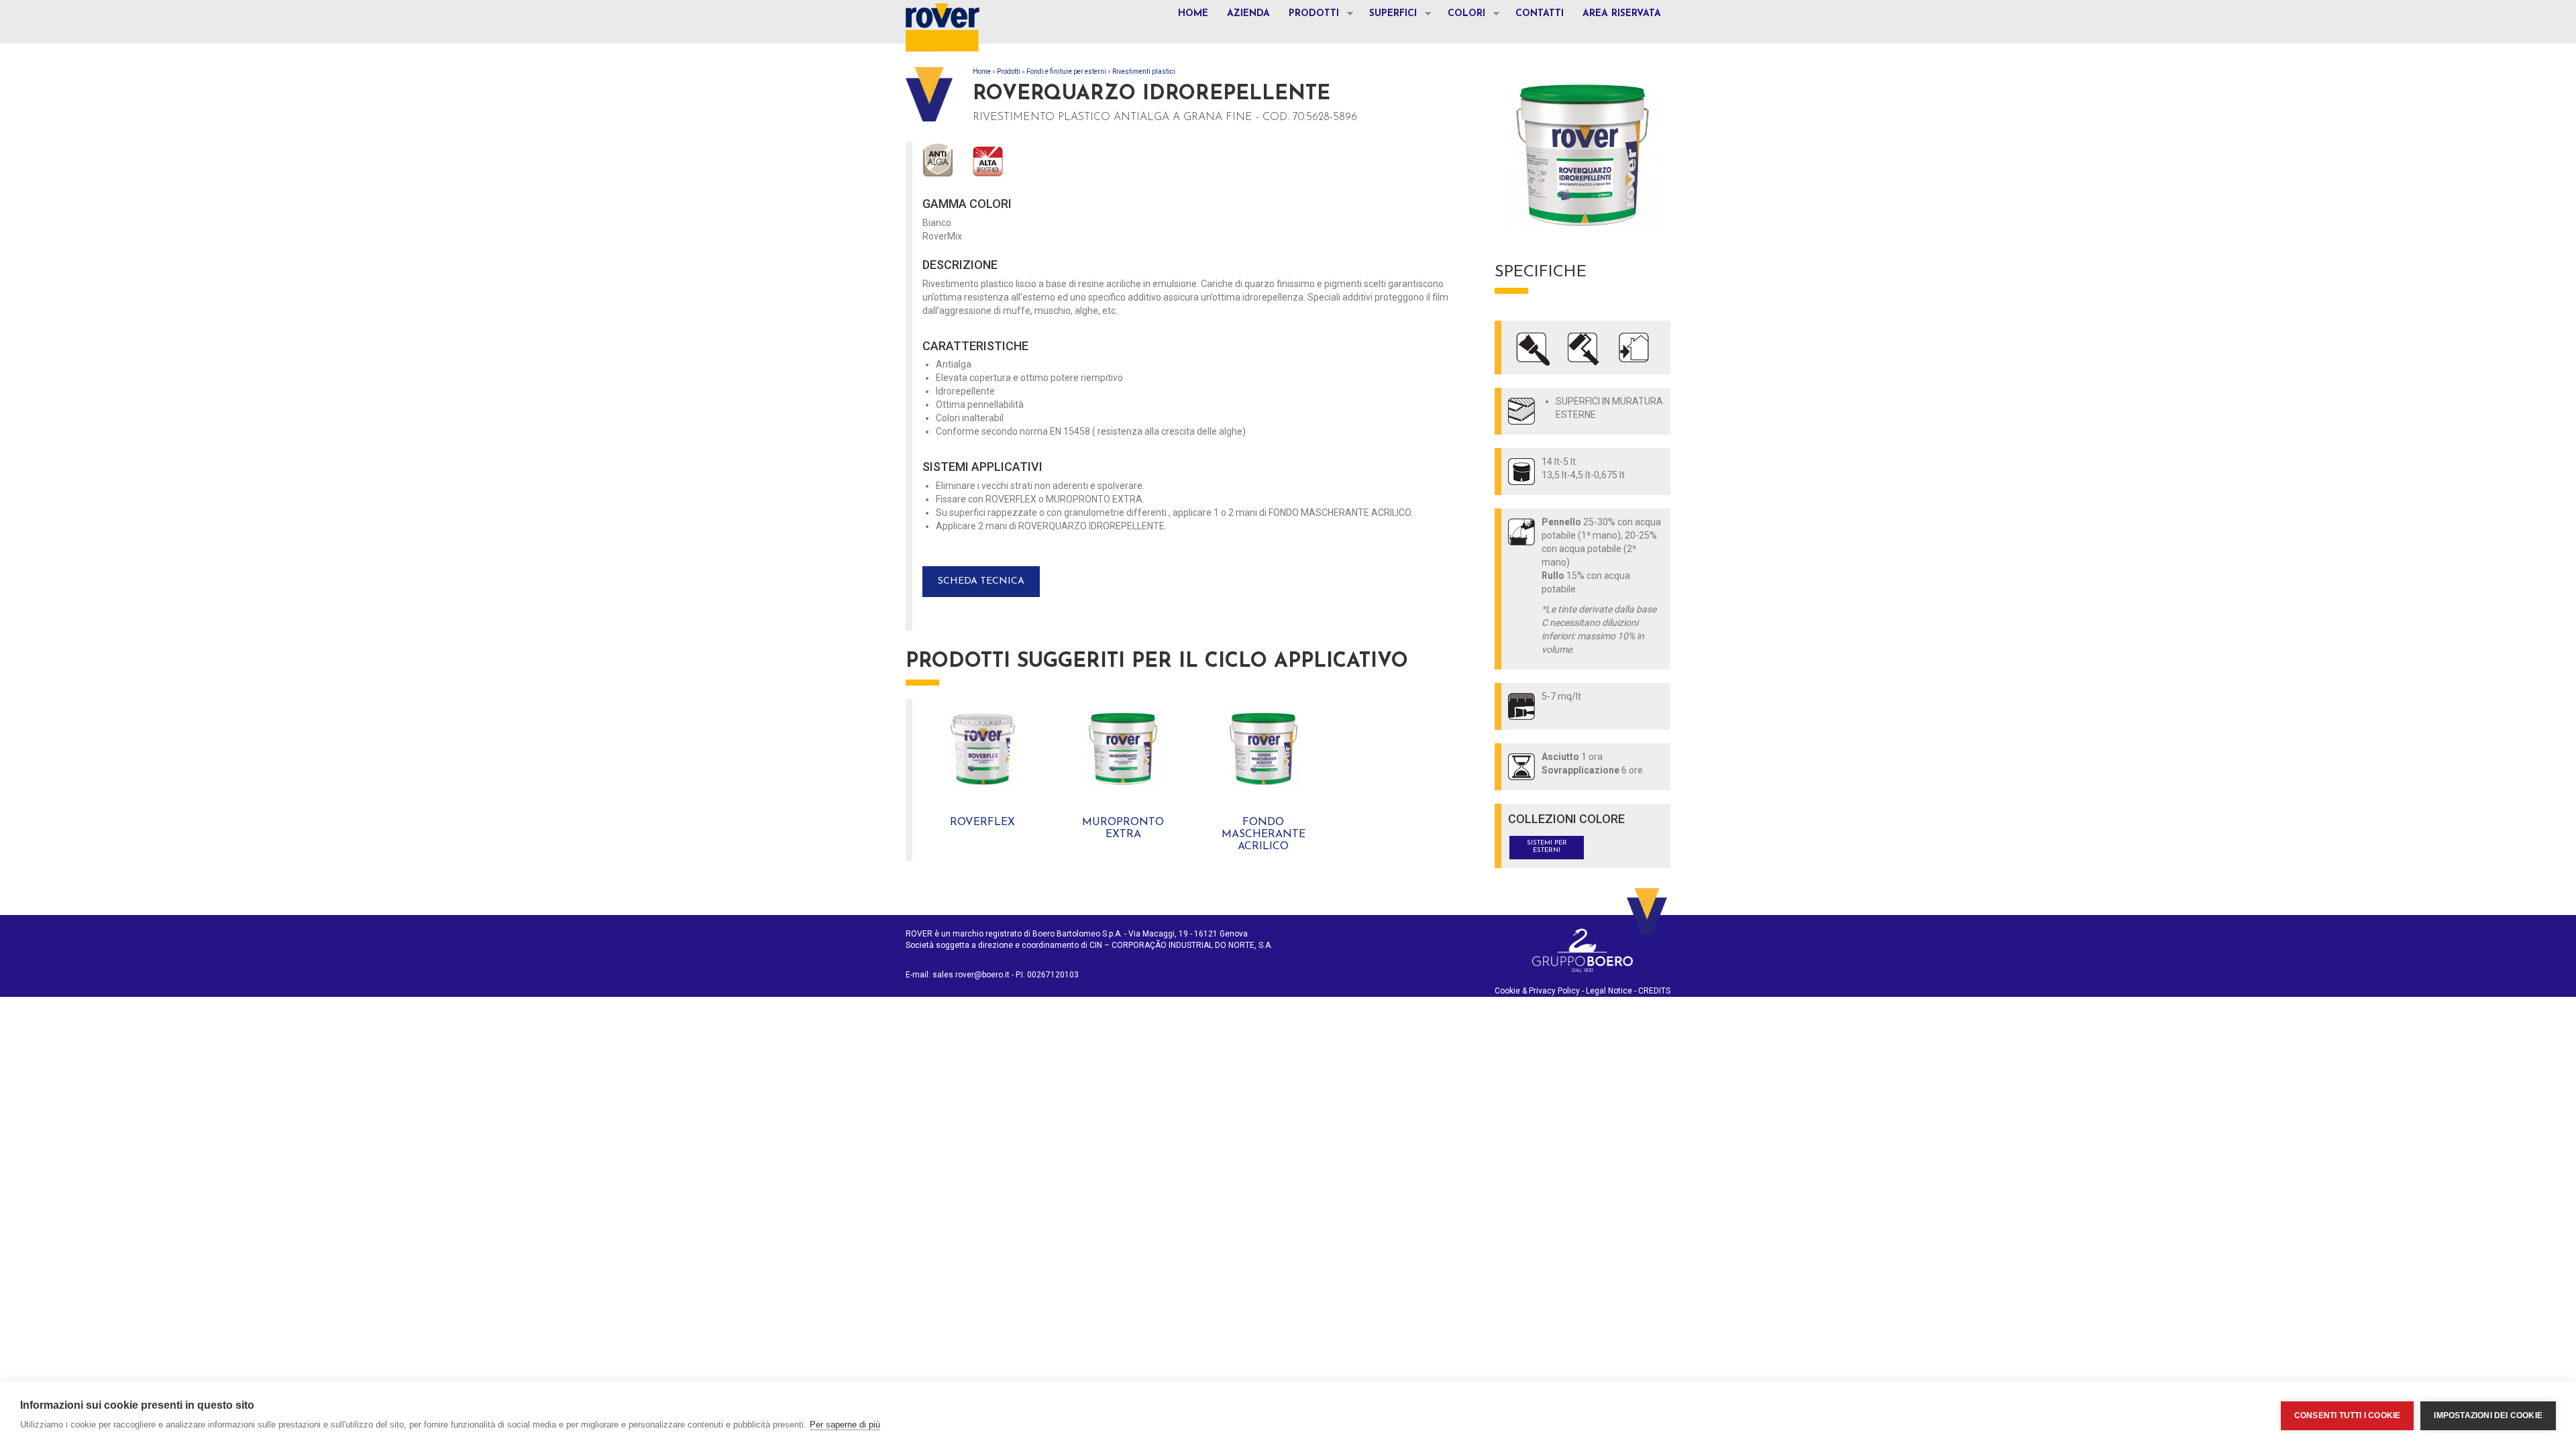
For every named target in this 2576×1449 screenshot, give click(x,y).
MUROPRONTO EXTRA (1123, 828)
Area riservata (1622, 14)
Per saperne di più (845, 1425)
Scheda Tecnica (981, 581)
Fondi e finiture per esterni (1066, 71)
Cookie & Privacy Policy (1537, 991)
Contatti (1540, 14)
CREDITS (1654, 991)
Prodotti (1309, 15)
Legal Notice (1609, 991)
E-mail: (919, 975)
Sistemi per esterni (1547, 847)
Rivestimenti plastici (1144, 71)
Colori (1462, 15)
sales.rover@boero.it (971, 975)
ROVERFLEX (982, 822)
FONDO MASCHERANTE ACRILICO (1264, 834)
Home (1193, 14)
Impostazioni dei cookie (2488, 1415)
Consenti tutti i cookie (2348, 1415)
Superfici (1388, 15)
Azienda (1248, 14)
